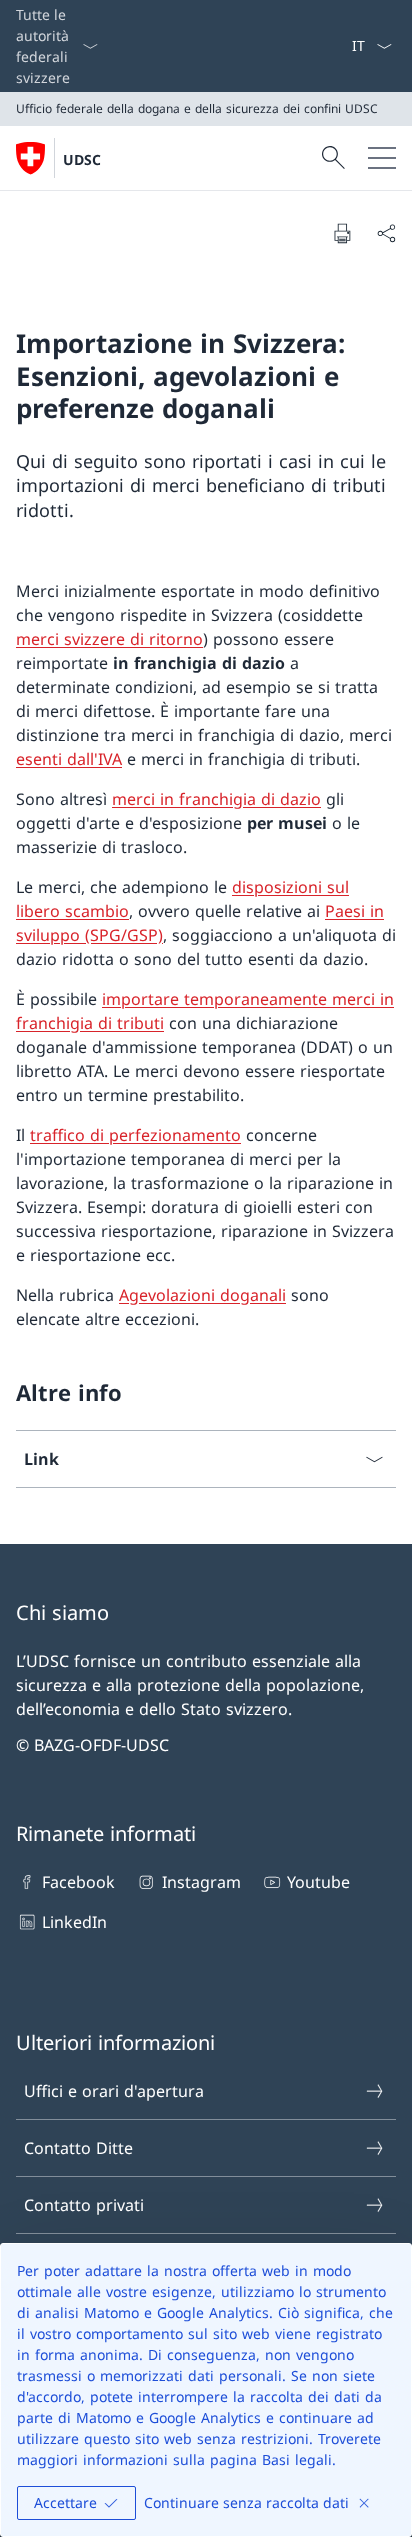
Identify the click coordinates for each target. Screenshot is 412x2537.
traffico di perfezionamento (135, 1135)
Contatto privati (84, 2205)
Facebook (78, 1882)
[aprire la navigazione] (382, 158)
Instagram (201, 1882)
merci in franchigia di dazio (216, 799)
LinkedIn (74, 1922)
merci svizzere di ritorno (109, 639)
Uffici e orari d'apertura (114, 2091)
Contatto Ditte (78, 2148)
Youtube (318, 1882)
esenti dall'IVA (69, 759)
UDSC (82, 159)
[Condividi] (386, 233)
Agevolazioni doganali (202, 1295)
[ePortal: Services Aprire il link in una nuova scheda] (343, 46)
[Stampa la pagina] (342, 233)
